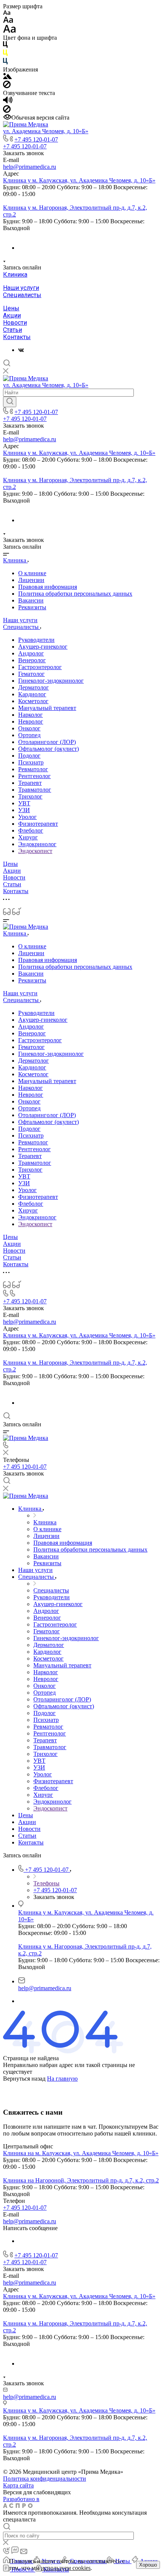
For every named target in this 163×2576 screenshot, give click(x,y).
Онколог (29, 728)
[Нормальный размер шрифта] (8, 21)
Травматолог (35, 790)
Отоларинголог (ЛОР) (47, 742)
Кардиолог (32, 694)
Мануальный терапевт (47, 708)
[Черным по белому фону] (5, 46)
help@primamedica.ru (30, 167)
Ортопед (29, 735)
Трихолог (30, 796)
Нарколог (31, 715)
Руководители (36, 640)
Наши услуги (21, 288)
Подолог (29, 756)
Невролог (31, 721)
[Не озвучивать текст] (7, 111)
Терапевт (30, 783)
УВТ (24, 803)
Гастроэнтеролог (40, 667)
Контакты (17, 337)
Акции (12, 315)
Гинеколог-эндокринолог (51, 681)
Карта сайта (18, 2485)
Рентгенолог (34, 776)
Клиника (15, 275)
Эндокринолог (37, 844)
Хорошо (148, 2565)
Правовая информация (48, 587)
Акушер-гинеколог (43, 647)
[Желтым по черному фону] (5, 54)
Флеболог (31, 830)
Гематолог (31, 674)
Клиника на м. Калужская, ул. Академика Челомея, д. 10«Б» (81, 2153)
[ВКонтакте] (21, 350)
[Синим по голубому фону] (5, 63)
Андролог (31, 653)
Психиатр (31, 762)
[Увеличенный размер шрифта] (9, 31)
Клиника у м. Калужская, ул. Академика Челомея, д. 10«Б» (79, 180)
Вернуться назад (24, 2079)
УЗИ (24, 810)
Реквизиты (32, 607)
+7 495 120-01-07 (36, 139)
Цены (11, 308)
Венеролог (32, 660)
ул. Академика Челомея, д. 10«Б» (46, 131)
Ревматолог (33, 769)
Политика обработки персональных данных (75, 594)
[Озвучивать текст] (8, 102)
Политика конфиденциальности (45, 2479)
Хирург (28, 837)
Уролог (27, 817)
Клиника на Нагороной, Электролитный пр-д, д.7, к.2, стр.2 (81, 2180)
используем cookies (66, 2568)
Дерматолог (34, 687)
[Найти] (10, 402)
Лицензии (31, 580)
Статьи (13, 330)
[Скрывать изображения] (7, 86)
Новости (15, 323)
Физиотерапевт (38, 824)
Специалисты (22, 295)
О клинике (32, 573)
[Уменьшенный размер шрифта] (7, 13)
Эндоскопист (35, 851)
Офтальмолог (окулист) (49, 749)
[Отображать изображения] (7, 77)
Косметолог (33, 701)
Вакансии (31, 600)
